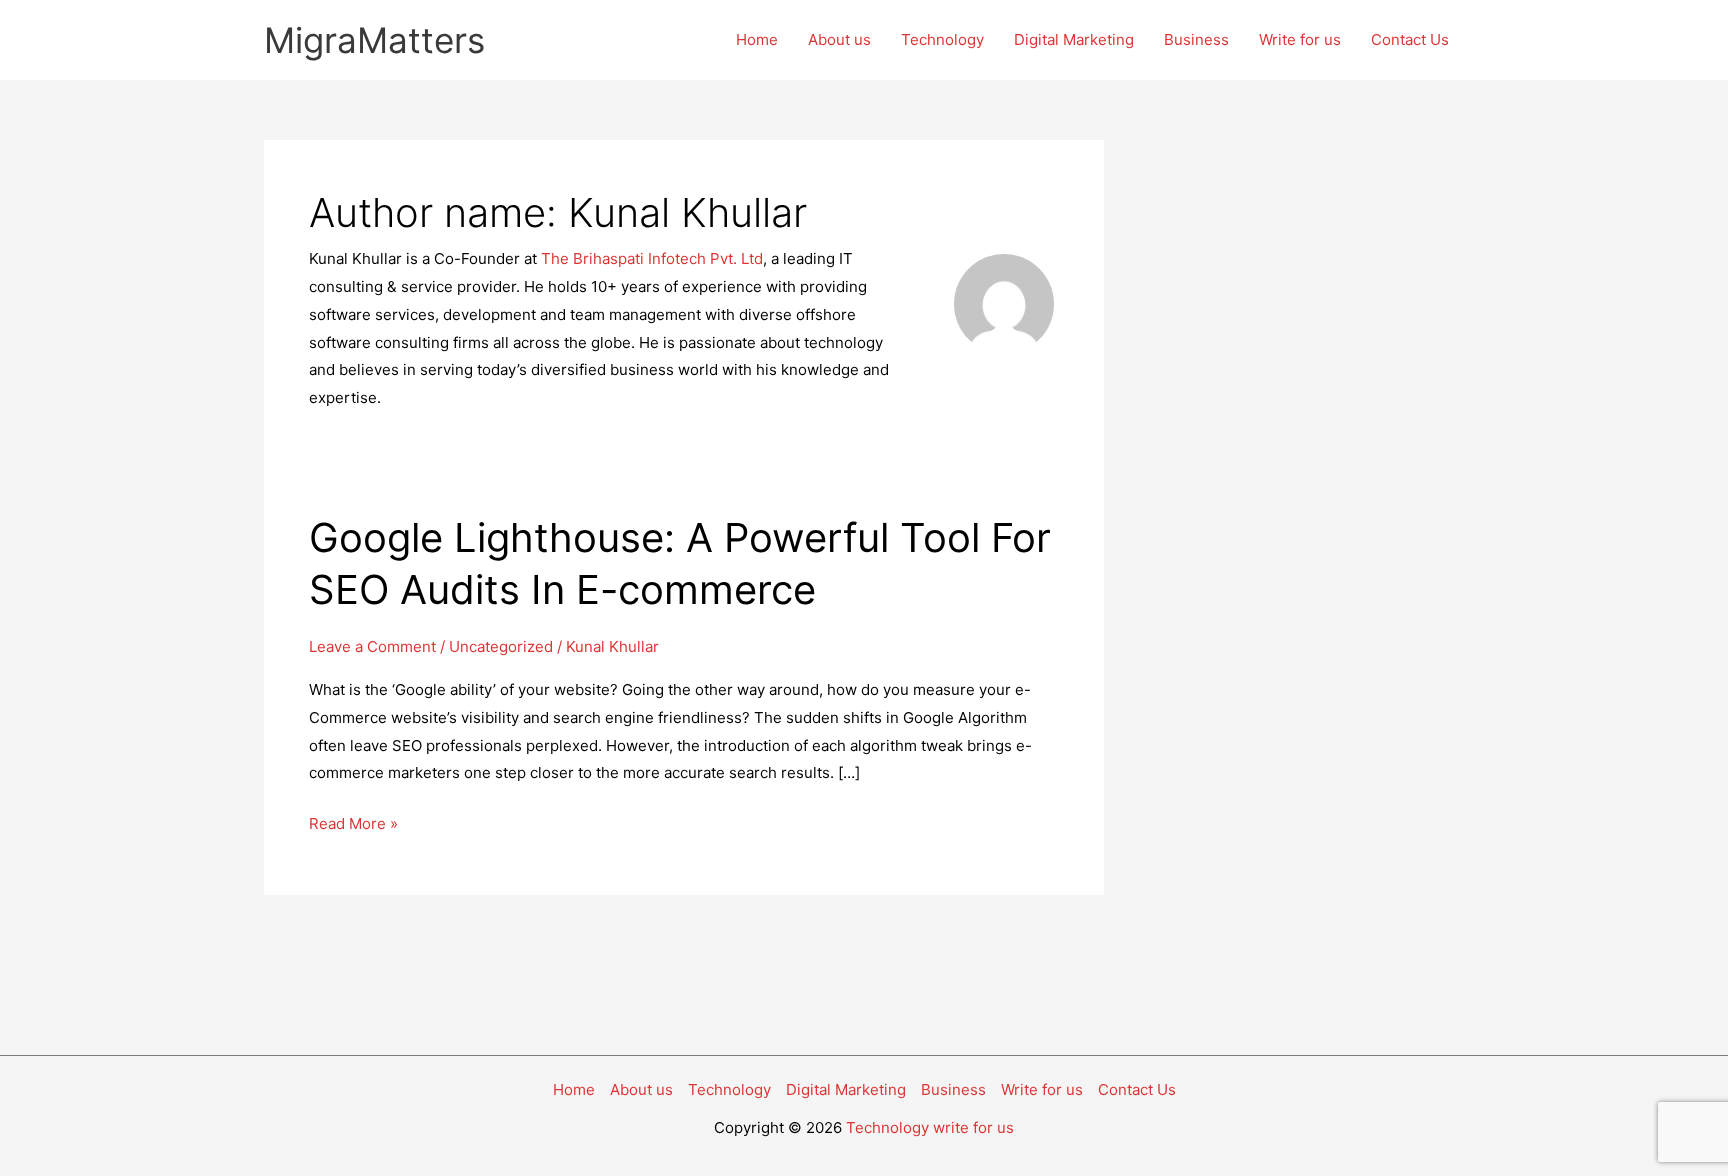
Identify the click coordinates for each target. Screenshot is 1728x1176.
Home (757, 39)
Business (1196, 39)
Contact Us (1410, 39)
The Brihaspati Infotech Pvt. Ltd (652, 258)
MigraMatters (374, 40)
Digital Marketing (1074, 39)
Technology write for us (930, 1127)
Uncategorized (501, 646)
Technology (942, 39)
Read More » (353, 825)
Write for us (1300, 39)
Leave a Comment (372, 646)
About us (839, 39)
